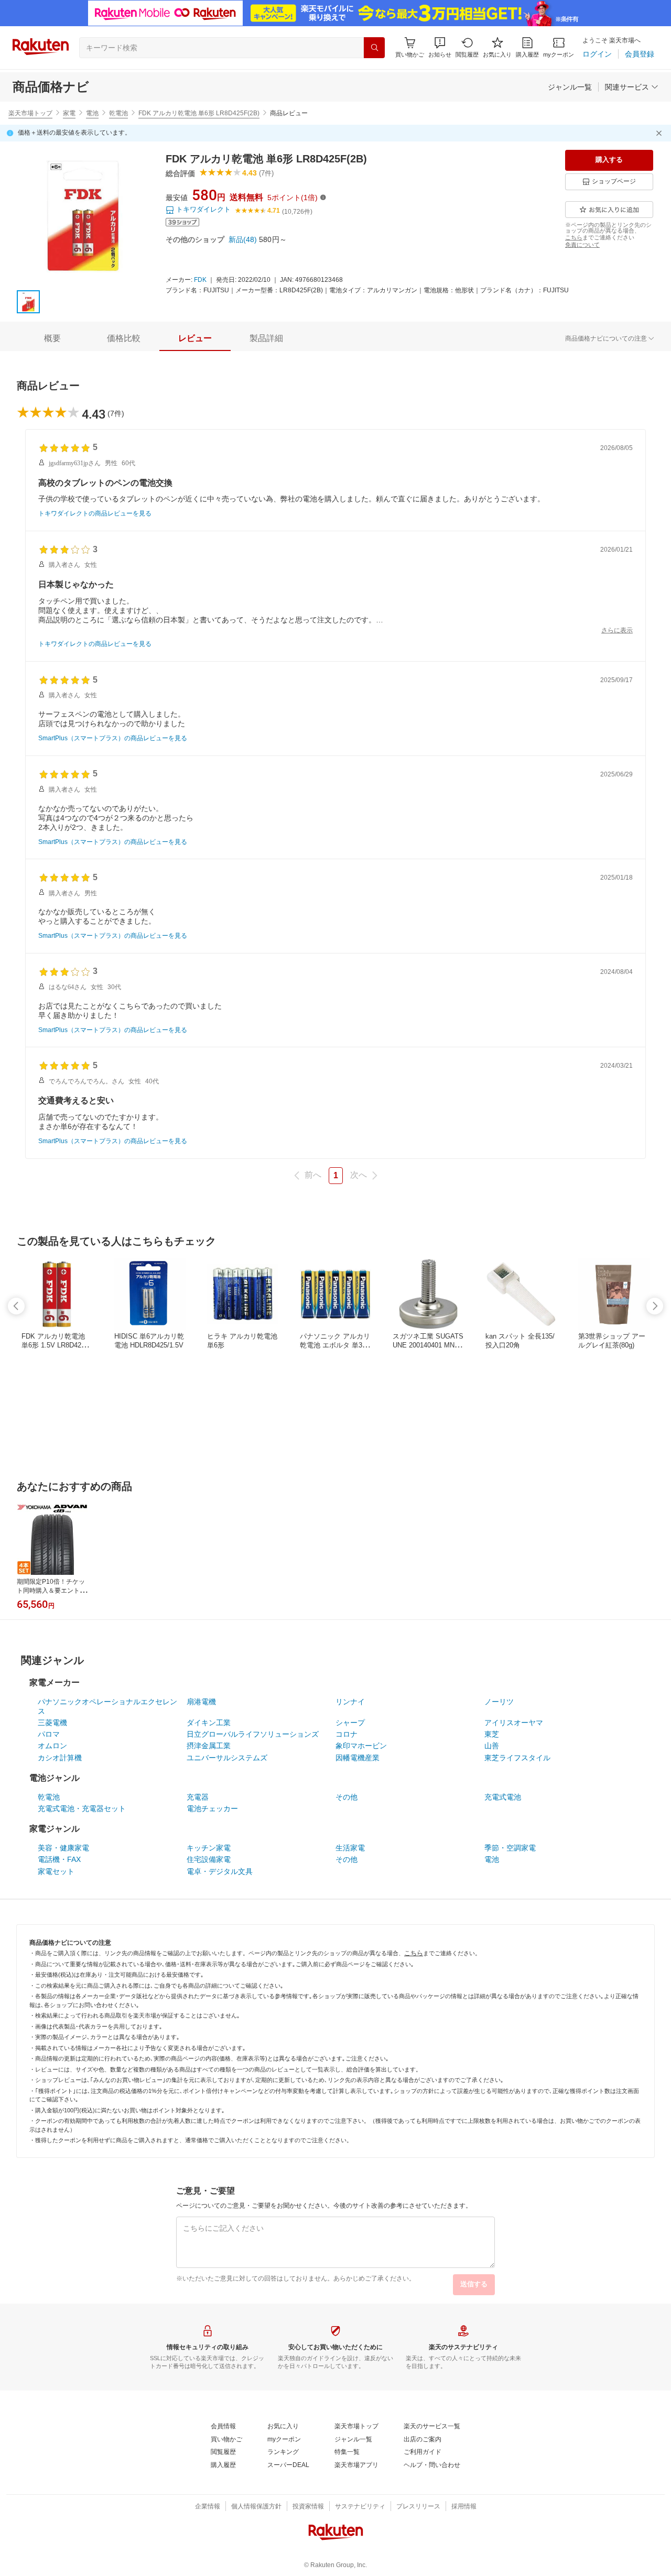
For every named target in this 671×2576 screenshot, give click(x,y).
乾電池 (118, 113)
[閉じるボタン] (661, 133)
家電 (69, 113)
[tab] (52, 338)
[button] (440, 47)
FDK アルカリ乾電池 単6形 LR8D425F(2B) (199, 113)
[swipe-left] (16, 1306)
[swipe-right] (655, 1306)
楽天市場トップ (30, 113)
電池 (92, 113)
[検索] (374, 48)
